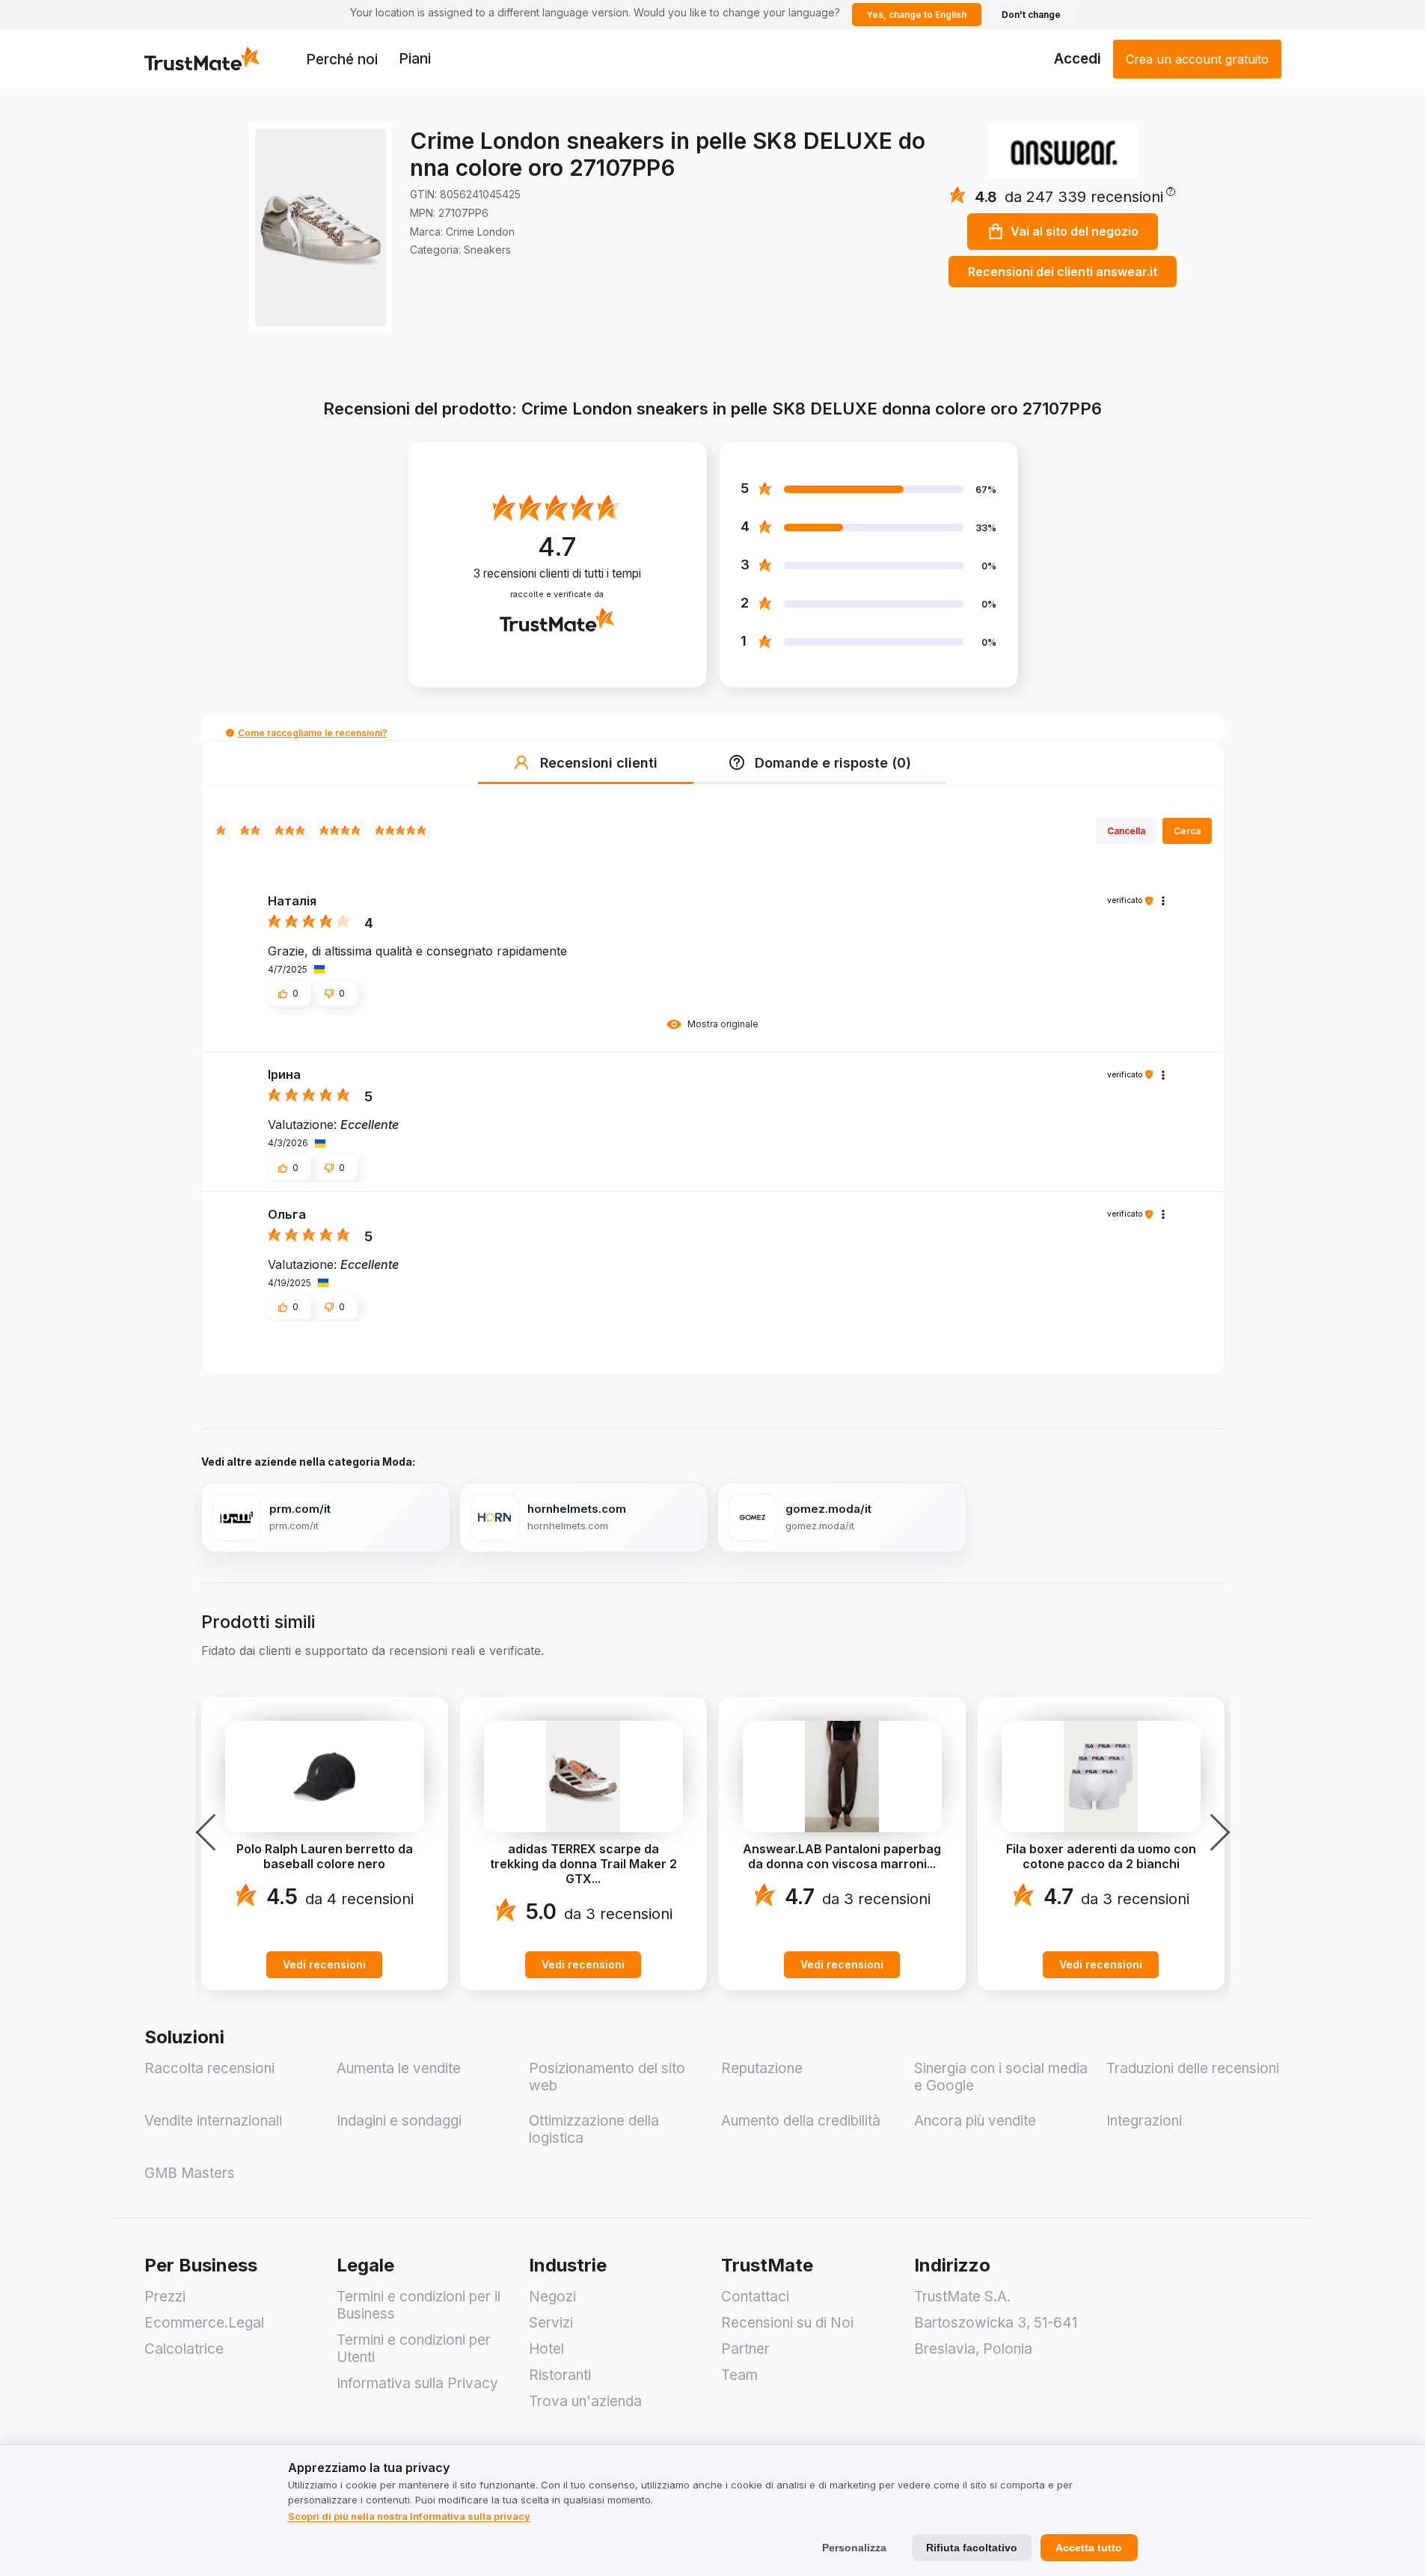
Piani (415, 59)
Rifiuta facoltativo (972, 2548)
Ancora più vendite (975, 2121)
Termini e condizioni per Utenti (414, 2349)
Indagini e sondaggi (399, 2121)
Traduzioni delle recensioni (1193, 2068)
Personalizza (854, 2548)
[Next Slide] (1216, 1832)
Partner (745, 2349)
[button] (1090, 197)
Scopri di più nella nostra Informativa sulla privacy (409, 2516)
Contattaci (755, 2297)
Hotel (546, 2349)
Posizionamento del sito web (607, 2077)
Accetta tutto (1089, 2548)
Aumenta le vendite (399, 2068)
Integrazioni (1144, 2121)
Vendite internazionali (213, 2121)
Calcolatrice (184, 2349)
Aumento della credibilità (801, 2121)
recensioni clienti (557, 573)
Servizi (551, 2323)
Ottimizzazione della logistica (594, 2129)
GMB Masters (190, 2173)
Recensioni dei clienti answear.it (1063, 272)
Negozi (552, 2297)
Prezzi (165, 2297)
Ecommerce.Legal (204, 2323)
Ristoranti (560, 2375)
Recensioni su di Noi (787, 2323)
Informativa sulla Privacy (417, 2383)
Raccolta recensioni (209, 2068)
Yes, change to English (916, 15)
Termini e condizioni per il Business (419, 2305)
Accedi (1078, 59)
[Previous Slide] (210, 1832)
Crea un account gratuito (1197, 59)
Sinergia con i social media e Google (1001, 2077)
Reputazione (762, 2068)
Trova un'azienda (585, 2401)
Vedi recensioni (324, 1964)
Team (739, 2375)
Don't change (1031, 15)
